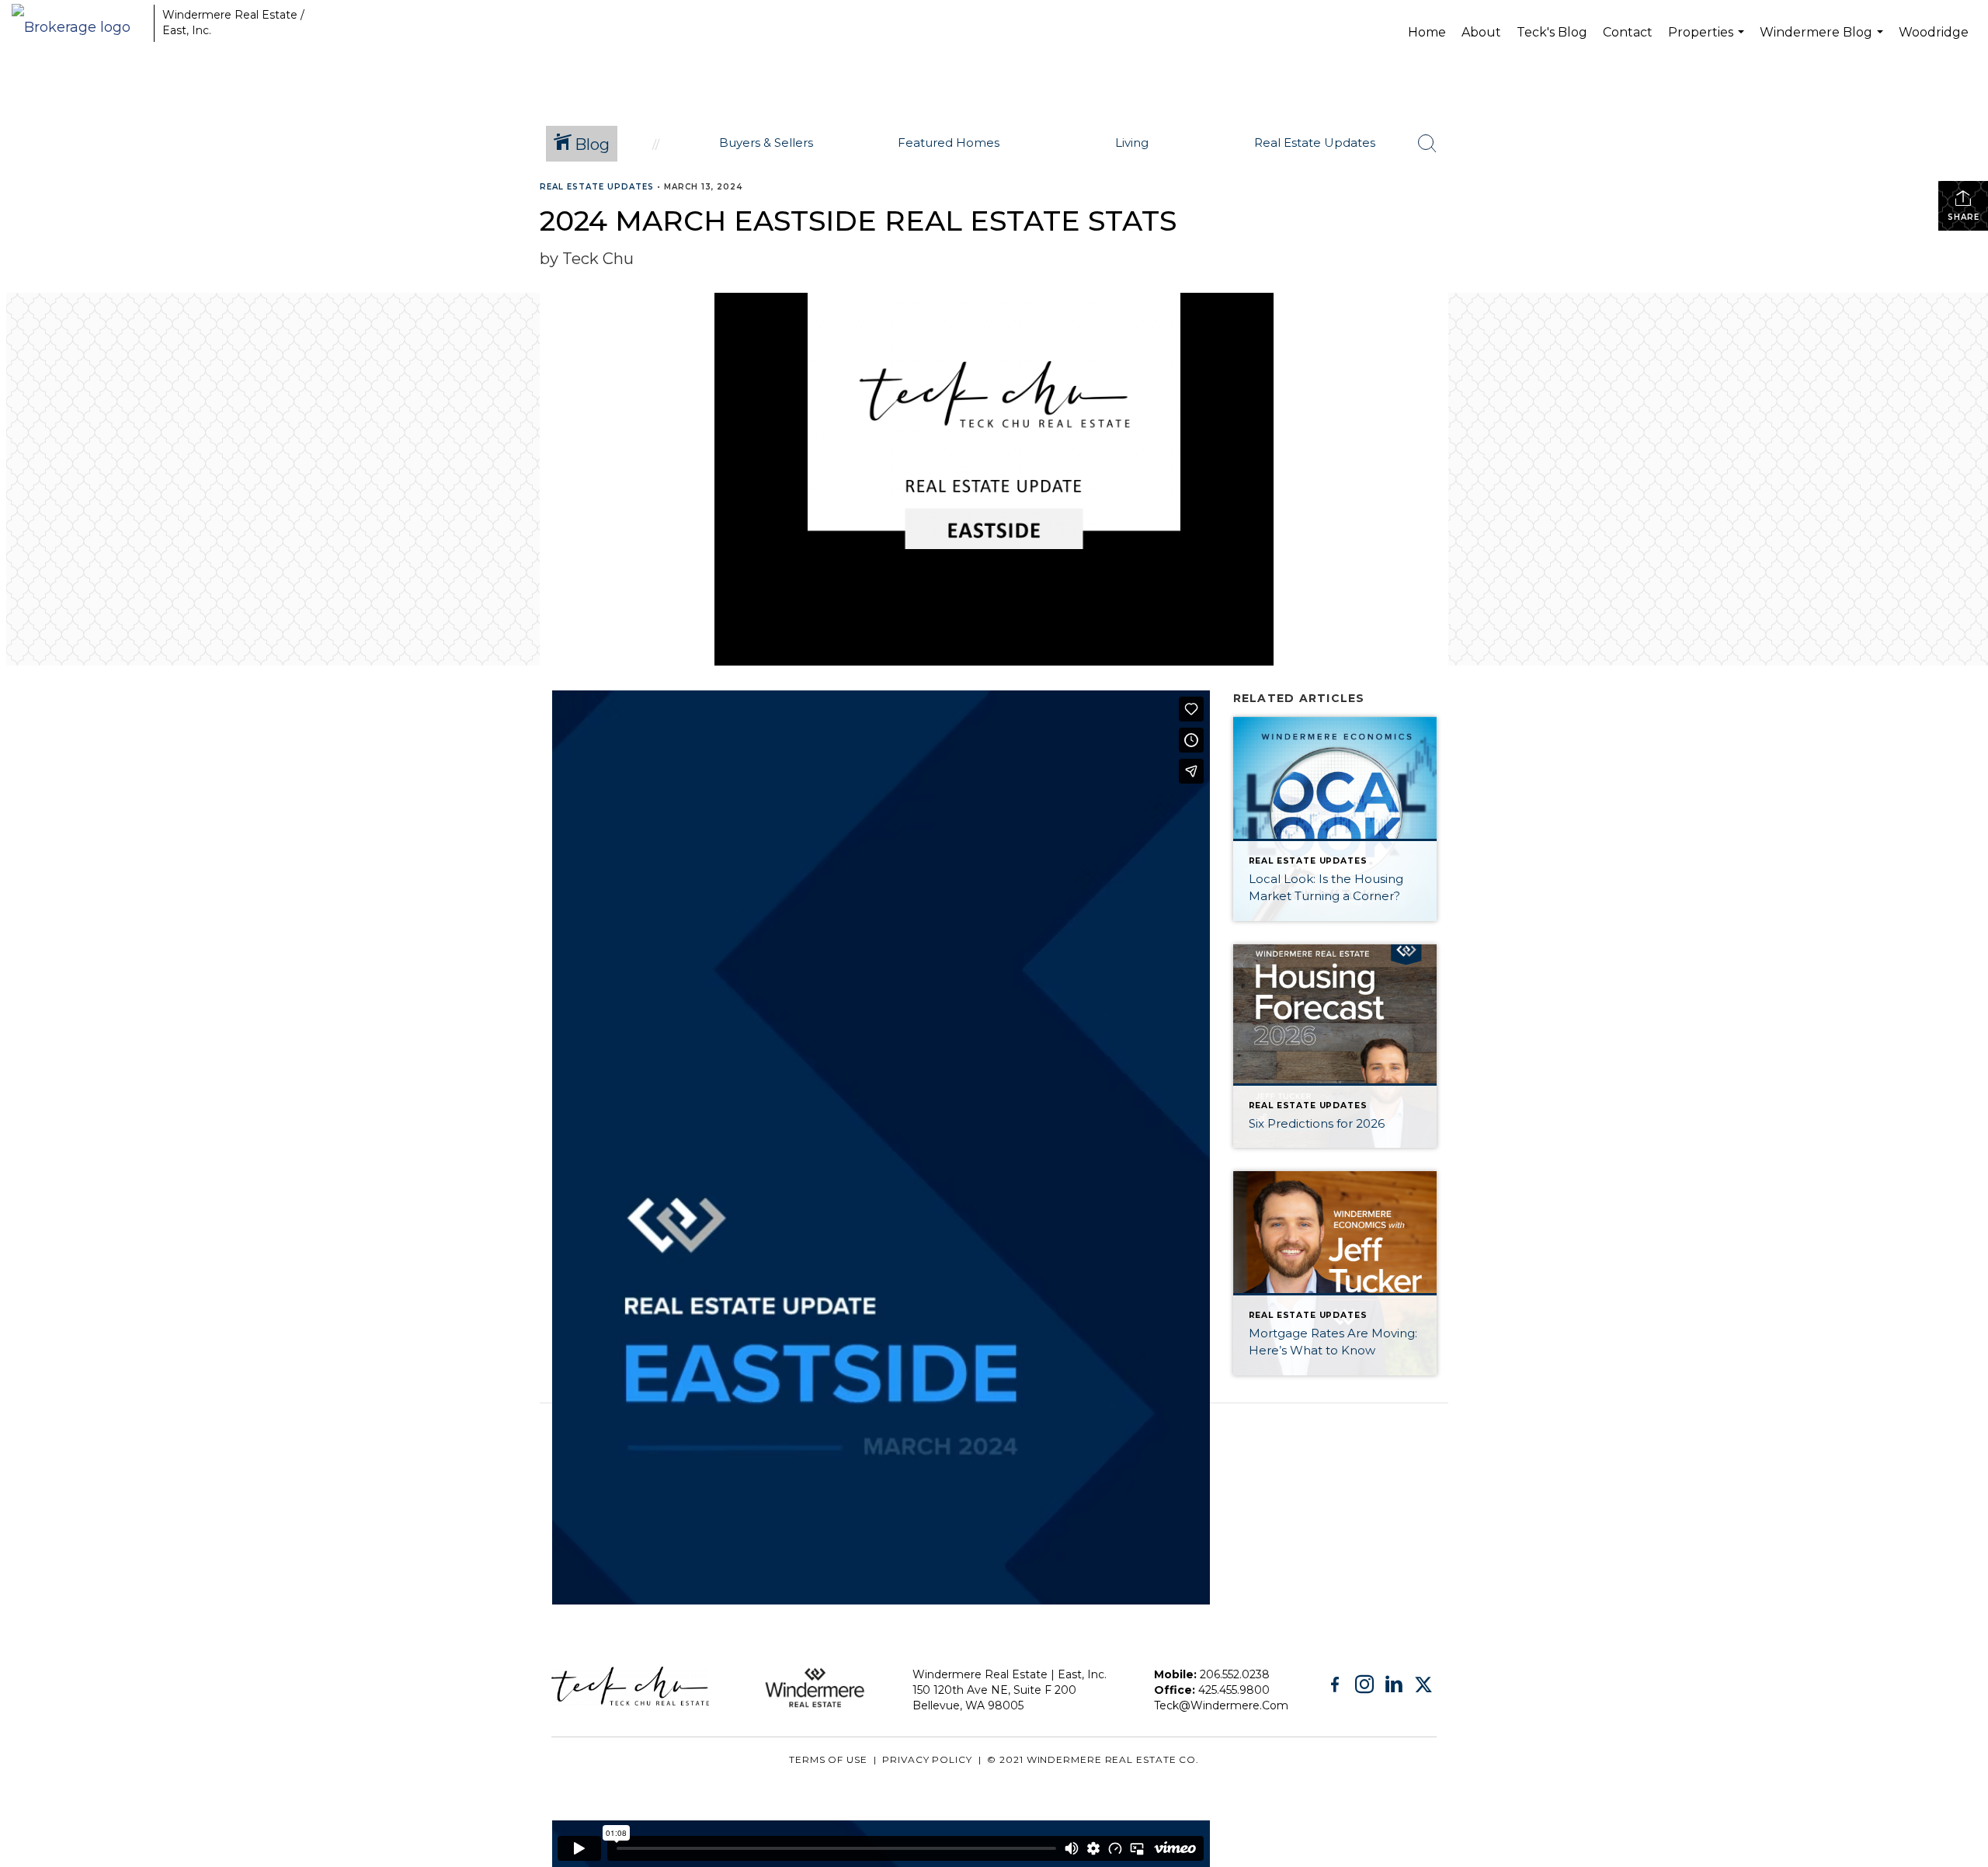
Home (1427, 32)
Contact (1628, 32)
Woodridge (1934, 32)
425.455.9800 (1234, 1690)
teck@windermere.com (1221, 1705)
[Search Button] (1427, 144)
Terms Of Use (828, 1759)
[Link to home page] (79, 23)
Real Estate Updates (597, 187)
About (1481, 32)
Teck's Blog (1552, 32)
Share (1964, 217)
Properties (1708, 44)
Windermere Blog (1823, 44)
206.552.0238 (1235, 1674)
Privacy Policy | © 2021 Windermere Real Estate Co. (1041, 1759)
